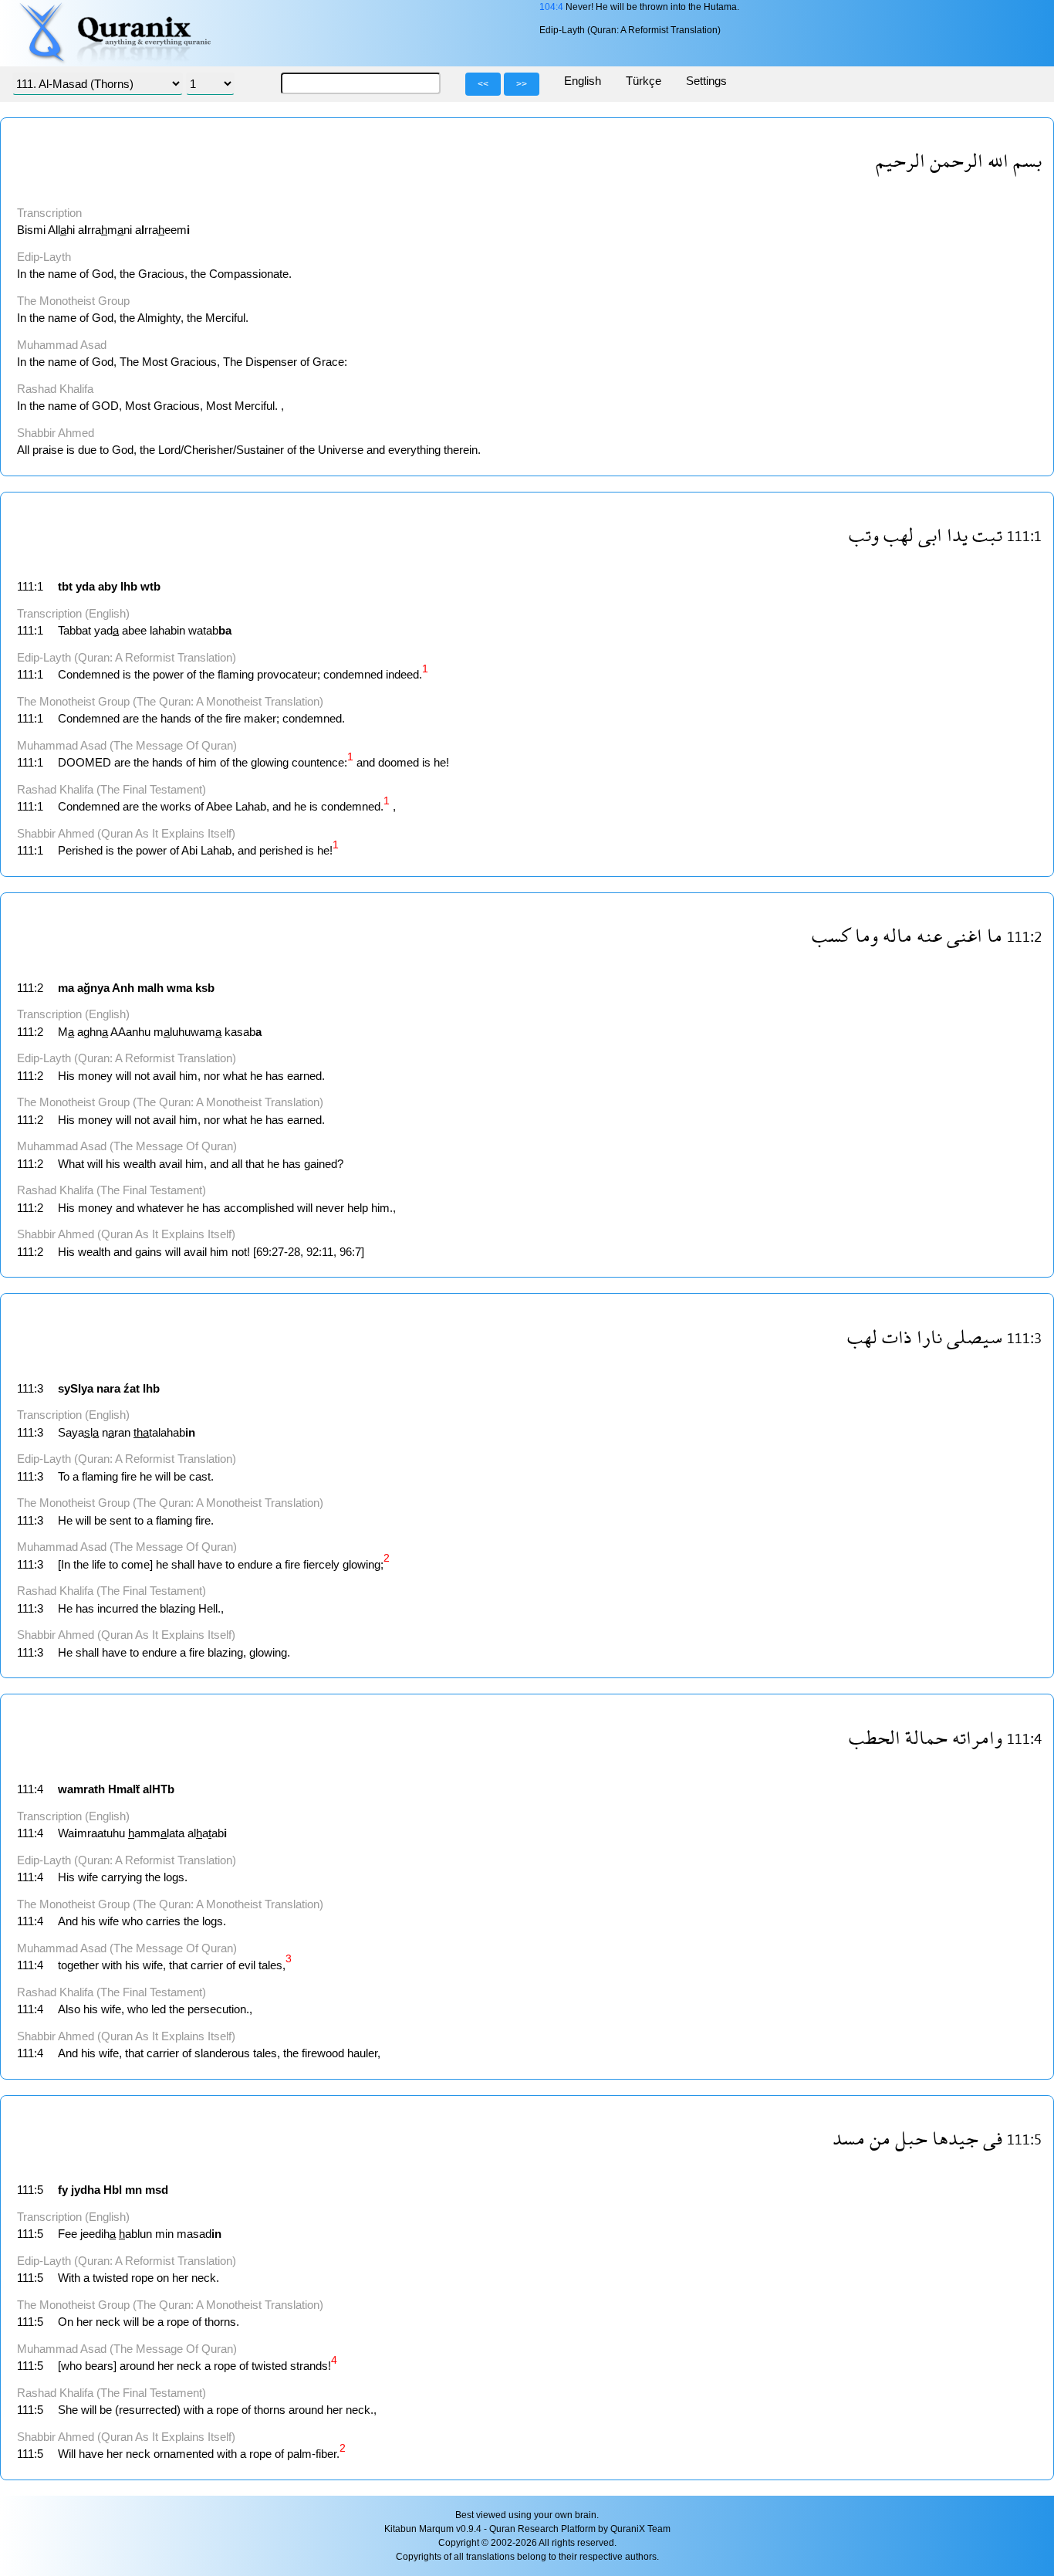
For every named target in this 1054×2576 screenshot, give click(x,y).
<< (483, 84)
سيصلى (975, 1337)
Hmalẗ (124, 1789)
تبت (987, 535)
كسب (831, 935)
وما (867, 935)
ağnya (93, 988)
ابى (930, 535)
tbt (65, 586)
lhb (129, 586)
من (880, 2138)
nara (108, 1388)
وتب (864, 535)
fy (63, 2190)
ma (66, 988)
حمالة (926, 1737)
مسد (849, 2138)
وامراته (977, 1737)
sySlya (76, 1388)
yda (85, 586)
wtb (150, 586)
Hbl (113, 2190)
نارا (929, 1337)
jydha (86, 2190)
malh (150, 988)
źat (132, 1388)
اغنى (964, 935)
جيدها (955, 2138)
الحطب (875, 1737)
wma (179, 988)
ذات (897, 1337)
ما (995, 935)
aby (108, 586)
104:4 (551, 7)
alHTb (159, 1789)
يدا (957, 535)
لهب (899, 535)
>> (522, 84)
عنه (929, 935)
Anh (123, 988)
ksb (205, 988)
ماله (897, 935)
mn (133, 2190)
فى (993, 2138)
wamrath (81, 1789)
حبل (911, 2138)
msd (157, 2190)
